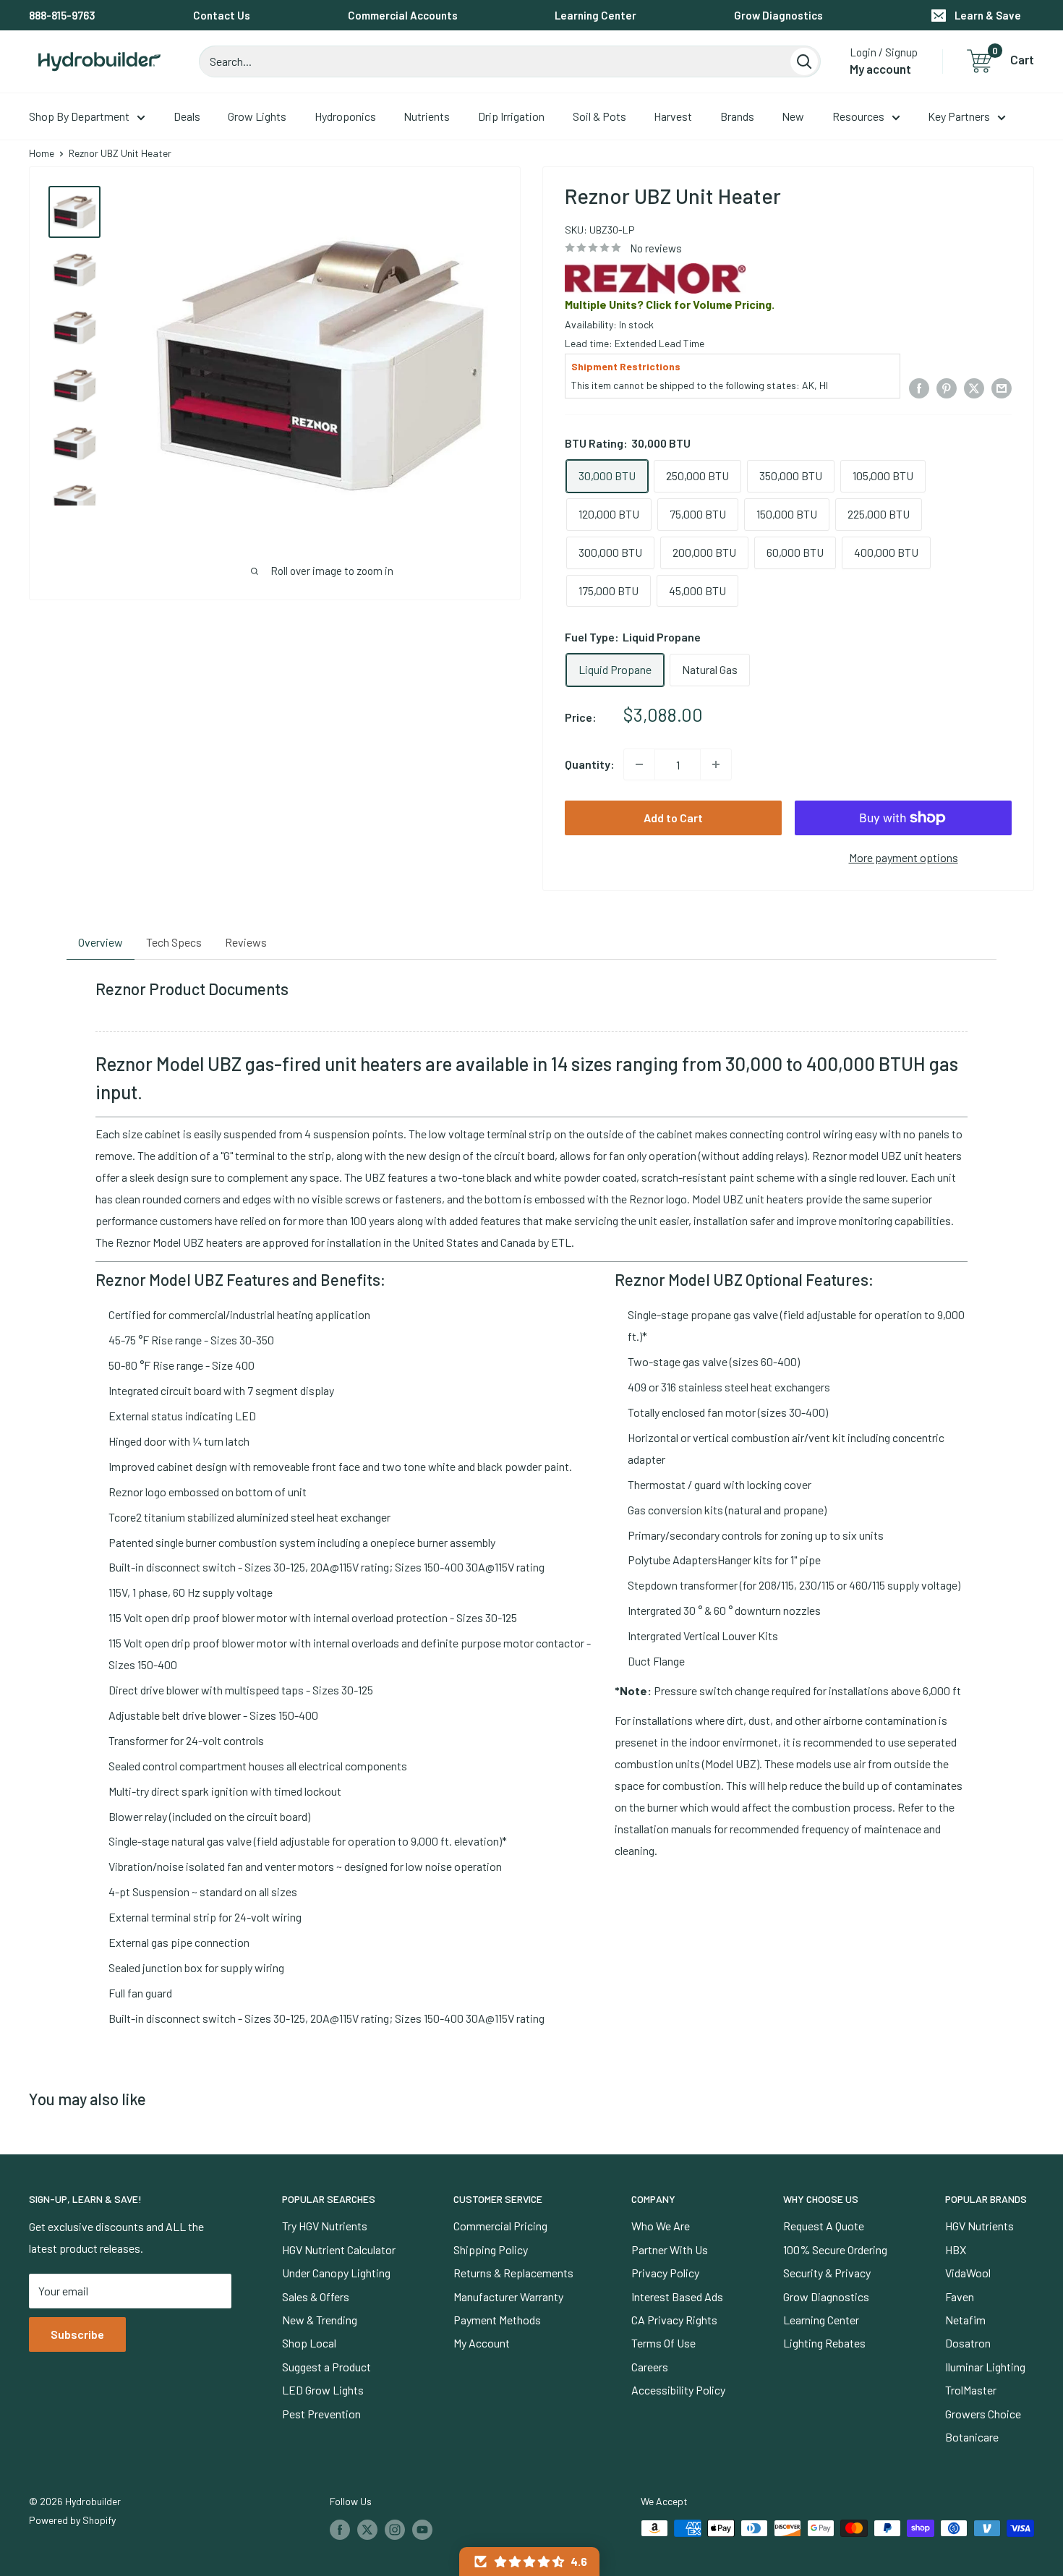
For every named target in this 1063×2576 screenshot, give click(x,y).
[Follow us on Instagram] (395, 2530)
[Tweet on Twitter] (974, 387)
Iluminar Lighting (985, 2367)
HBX (956, 2249)
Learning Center (595, 15)
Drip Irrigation (511, 116)
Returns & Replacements (513, 2273)
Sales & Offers (316, 2296)
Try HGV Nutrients (325, 2226)
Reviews (246, 942)
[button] (529, 2562)
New (793, 116)
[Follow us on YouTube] (422, 2530)
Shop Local (309, 2343)
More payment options (904, 857)
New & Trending (320, 2320)
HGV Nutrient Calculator (339, 2249)
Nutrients (427, 116)
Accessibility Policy (678, 2390)
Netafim (965, 2320)
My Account (482, 2343)
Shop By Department (79, 116)
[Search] (804, 61)
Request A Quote (824, 2226)
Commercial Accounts (403, 15)
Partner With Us (670, 2249)
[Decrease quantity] (639, 764)
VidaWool (968, 2273)
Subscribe (77, 2334)
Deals (187, 116)
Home (42, 153)
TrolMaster (971, 2390)
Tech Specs (174, 942)
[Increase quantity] (716, 764)
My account (880, 69)
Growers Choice (983, 2414)
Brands (737, 116)
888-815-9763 (62, 15)
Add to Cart (673, 818)
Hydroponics (345, 116)
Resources (858, 116)
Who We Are (661, 2226)
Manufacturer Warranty (508, 2296)
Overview (101, 942)
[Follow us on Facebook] (340, 2530)
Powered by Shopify (72, 2520)
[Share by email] (1002, 387)
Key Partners (959, 116)
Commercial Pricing (500, 2226)
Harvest (673, 116)
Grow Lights (257, 116)
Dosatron (968, 2343)
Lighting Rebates (824, 2343)
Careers (650, 2367)
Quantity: (590, 764)
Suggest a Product (326, 2367)
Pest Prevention (321, 2414)
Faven (960, 2296)
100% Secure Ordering (835, 2249)
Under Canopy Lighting (336, 2273)
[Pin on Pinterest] (947, 387)
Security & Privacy (827, 2273)
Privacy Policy (665, 2273)
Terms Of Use (663, 2343)
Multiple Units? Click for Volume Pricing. (670, 304)
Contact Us (222, 15)
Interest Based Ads (677, 2296)
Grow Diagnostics (778, 15)
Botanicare (972, 2437)
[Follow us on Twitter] (367, 2530)
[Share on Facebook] (919, 387)
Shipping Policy (491, 2249)
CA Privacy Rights (674, 2320)
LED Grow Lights (323, 2390)
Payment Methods (497, 2320)
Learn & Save (988, 15)
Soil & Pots (599, 116)
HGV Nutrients (979, 2226)
